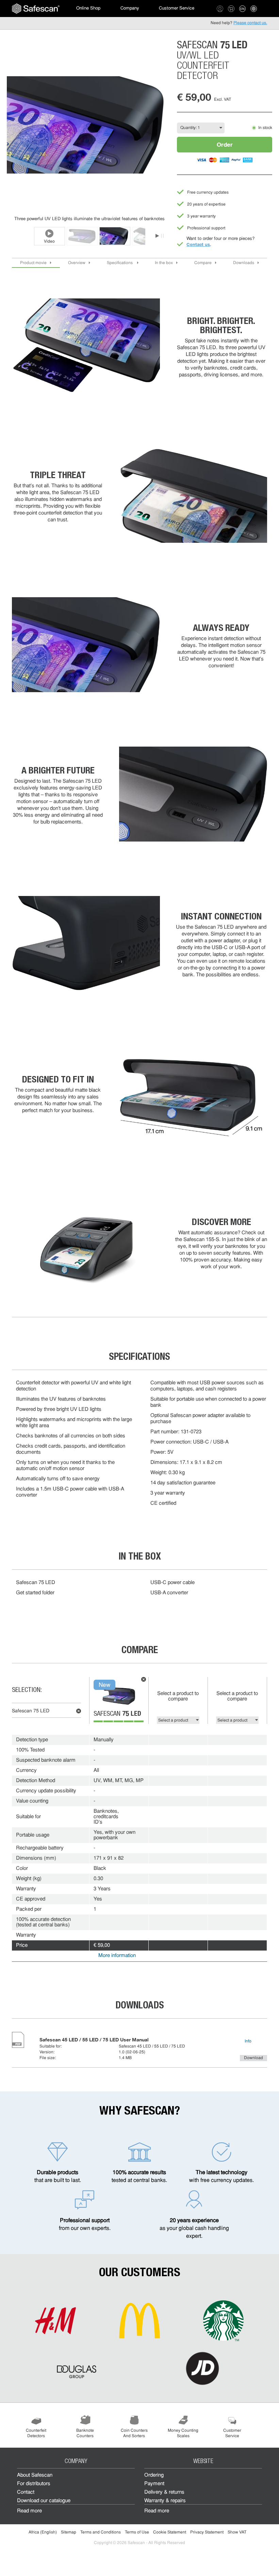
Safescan (117, 1714)
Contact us (198, 244)
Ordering (154, 2475)
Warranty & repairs (165, 2501)
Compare (203, 263)
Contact (26, 2492)
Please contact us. (250, 23)
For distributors (34, 2484)
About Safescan (35, 2475)
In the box (164, 263)
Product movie (33, 263)
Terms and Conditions (101, 2532)
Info (248, 2041)
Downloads (244, 263)
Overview (77, 263)
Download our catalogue (44, 2501)
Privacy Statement (207, 2532)
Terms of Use (137, 2532)
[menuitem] (36, 9)
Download (253, 2058)
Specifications (120, 263)
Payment (154, 2484)
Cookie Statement (170, 2532)
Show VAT (237, 2532)
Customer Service (177, 8)
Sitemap (69, 2532)
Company (130, 8)
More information (117, 1956)
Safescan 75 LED (31, 1711)
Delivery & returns (164, 2492)
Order (225, 144)
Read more (29, 2511)
